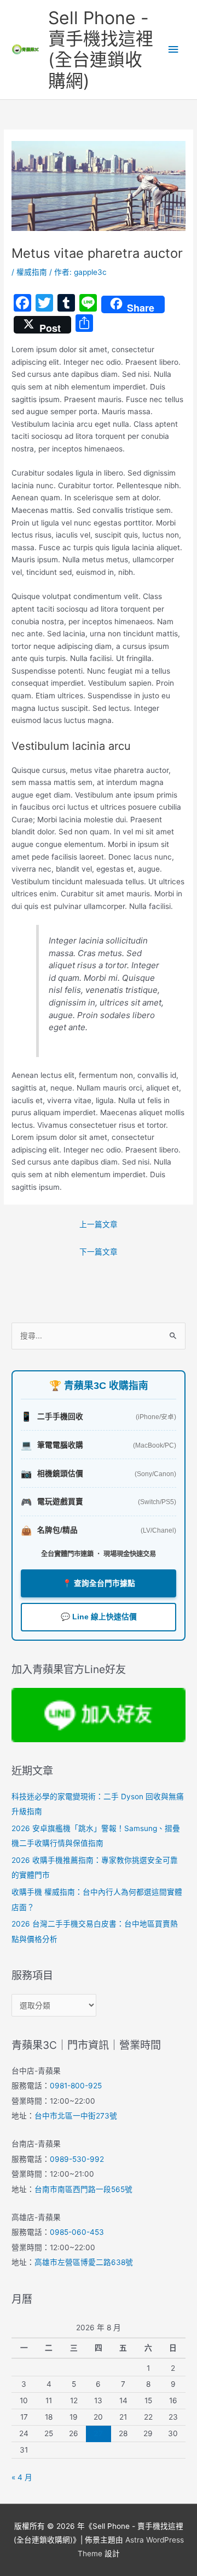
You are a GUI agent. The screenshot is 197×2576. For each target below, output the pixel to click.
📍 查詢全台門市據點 (99, 1583)
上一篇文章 (99, 1224)
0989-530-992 (77, 2159)
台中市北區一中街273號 (76, 2116)
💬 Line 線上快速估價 (99, 1617)
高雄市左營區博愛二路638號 (84, 2262)
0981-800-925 (76, 2086)
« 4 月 (22, 2477)
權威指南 (32, 272)
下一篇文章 (99, 1252)
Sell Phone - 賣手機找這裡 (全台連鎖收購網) (101, 49)
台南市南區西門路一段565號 (83, 2189)
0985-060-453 (77, 2232)
